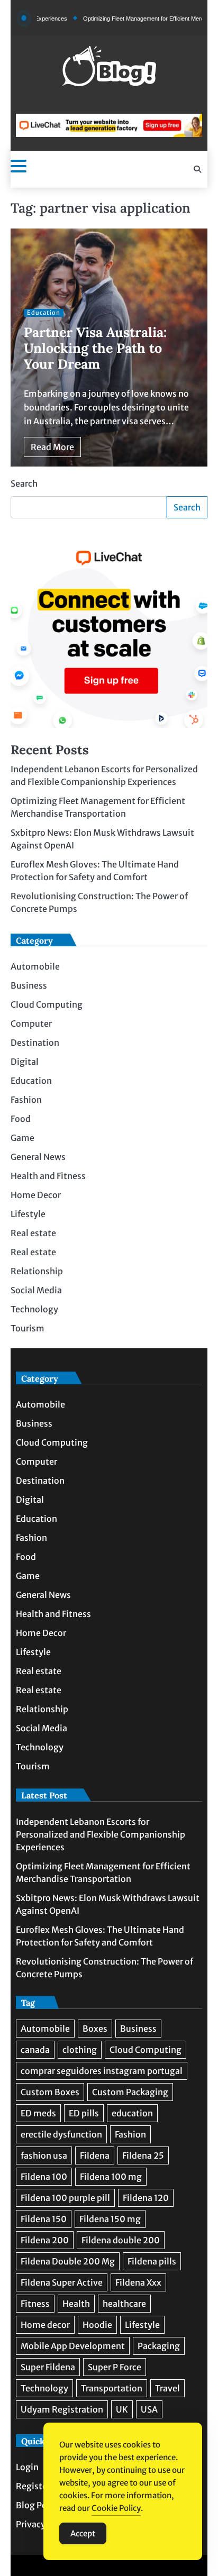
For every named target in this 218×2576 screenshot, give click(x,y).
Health (76, 2304)
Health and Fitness (48, 1176)
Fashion (26, 1100)
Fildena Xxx (138, 2282)
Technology (34, 1309)
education (132, 2113)
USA (149, 2409)
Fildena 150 (44, 2219)
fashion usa (44, 2155)
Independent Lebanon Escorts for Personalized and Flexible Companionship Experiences (101, 1834)
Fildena (95, 2155)
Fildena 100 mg (111, 2177)
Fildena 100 (44, 2177)
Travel (167, 2388)
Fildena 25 (143, 2155)
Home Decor (36, 1195)
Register (33, 2486)
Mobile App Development (73, 2346)
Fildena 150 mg (110, 2219)
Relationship (37, 1271)
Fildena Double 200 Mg (68, 2261)
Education (44, 313)
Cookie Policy (116, 2508)
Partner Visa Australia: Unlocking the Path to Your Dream (95, 348)
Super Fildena (48, 2367)
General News (38, 1157)
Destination (35, 1043)
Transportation (112, 2388)
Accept (83, 2533)
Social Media (36, 1290)
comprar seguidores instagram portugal (102, 2071)
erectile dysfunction (61, 2134)
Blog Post (35, 2505)
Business (29, 985)
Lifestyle (28, 1214)
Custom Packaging (130, 2092)
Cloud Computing (47, 1004)
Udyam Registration (62, 2409)
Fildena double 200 (121, 2240)
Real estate (33, 1233)
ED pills (84, 2113)
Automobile (35, 966)
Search (24, 483)
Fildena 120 (146, 2198)
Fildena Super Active (62, 2282)
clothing (80, 2050)
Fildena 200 (45, 2240)
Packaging (159, 2346)
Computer (31, 1024)
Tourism (28, 1328)
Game (22, 1138)
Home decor (45, 2325)
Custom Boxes (50, 2092)
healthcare (124, 2304)
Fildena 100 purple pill (65, 2198)
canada (35, 2050)
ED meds (38, 2113)
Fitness (35, 2304)
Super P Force (115, 2367)
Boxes (95, 2029)
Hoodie (97, 2325)
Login (27, 2467)
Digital (25, 1062)
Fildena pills (152, 2261)
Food (21, 1119)
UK (122, 2409)
